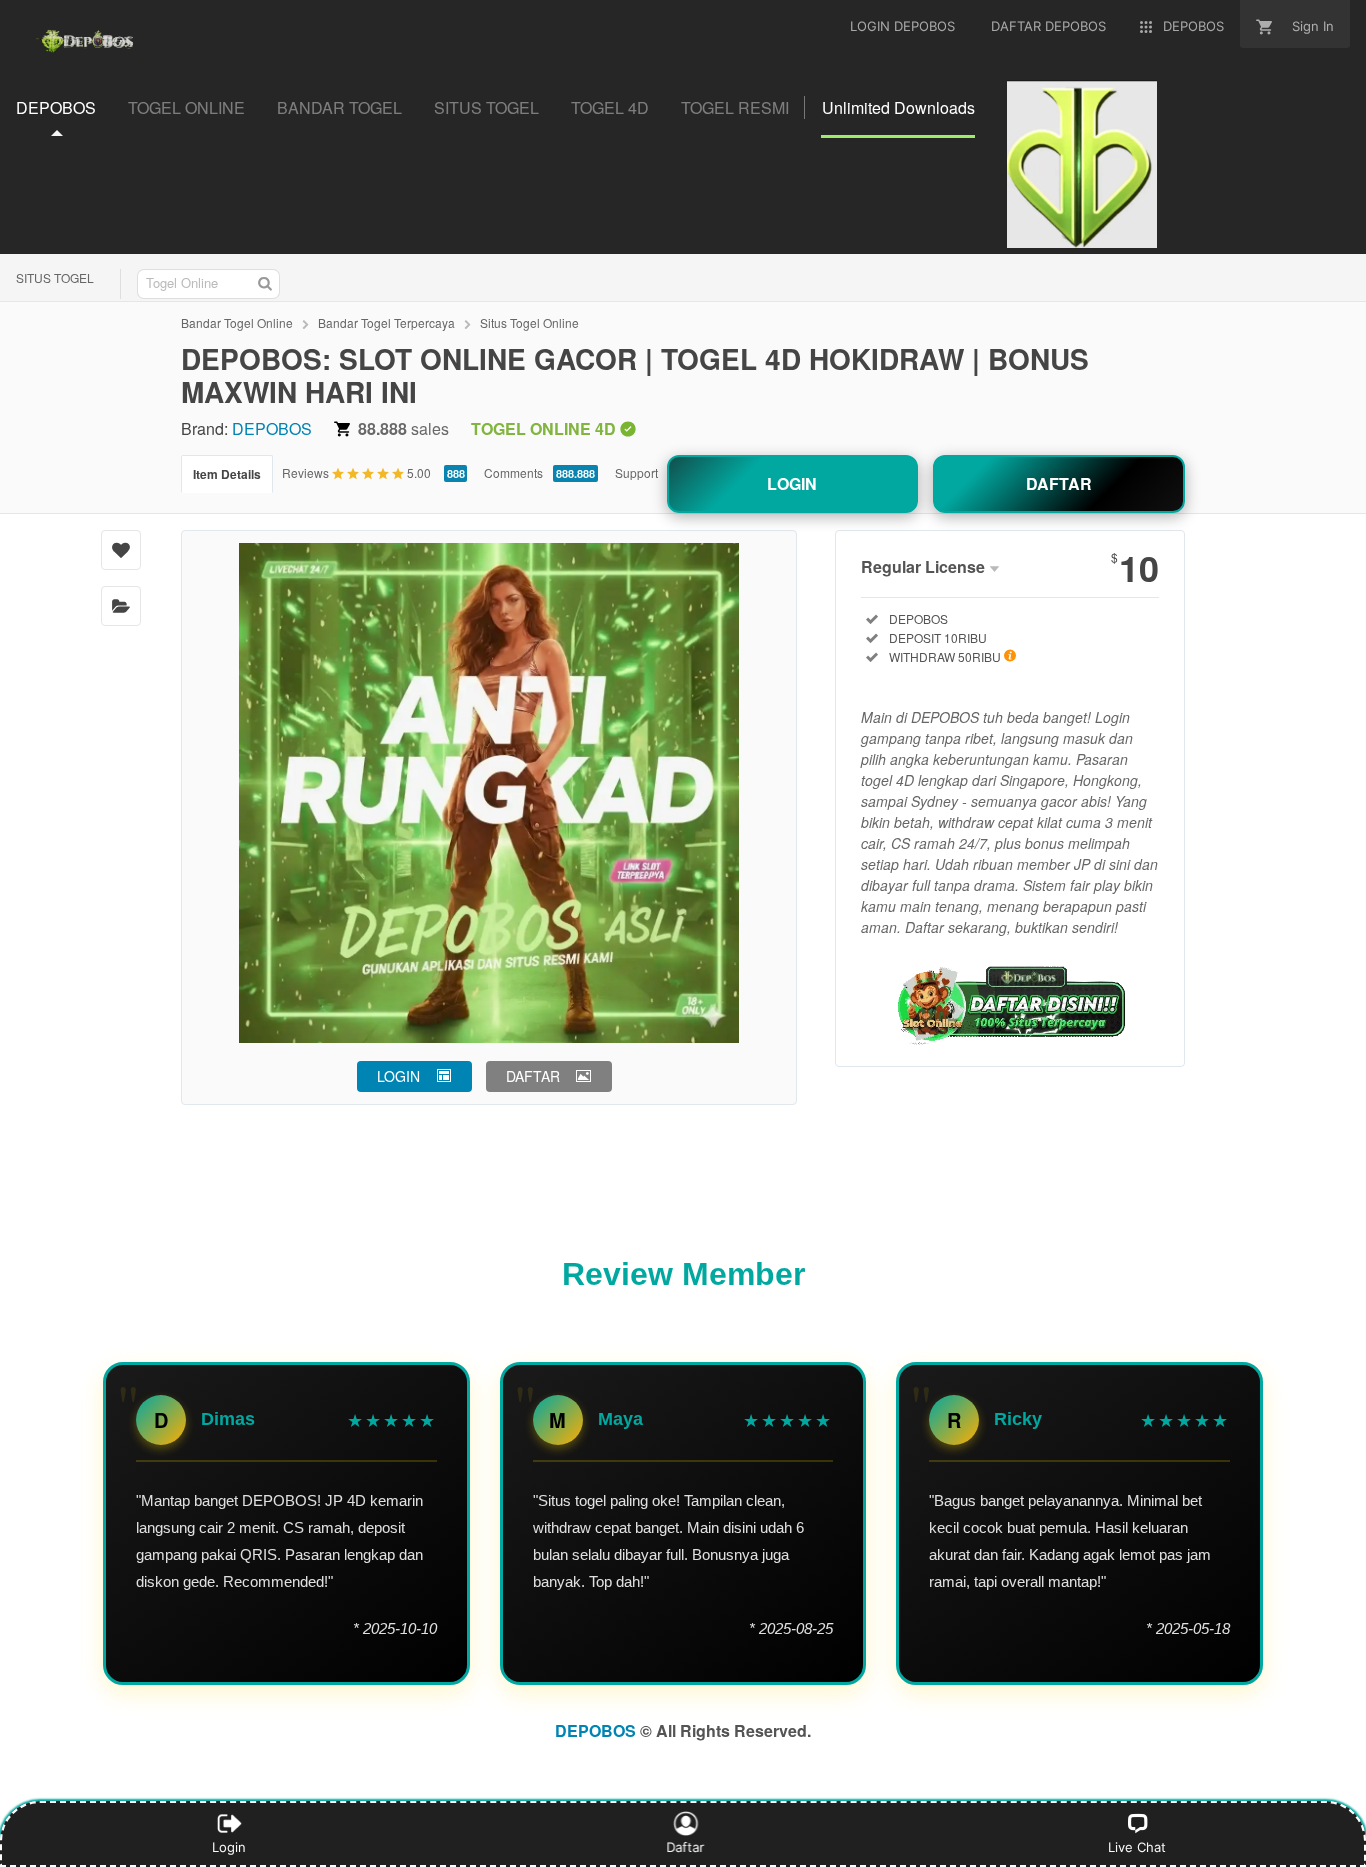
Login (229, 1847)
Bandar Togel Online (237, 322)
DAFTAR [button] (533, 1076)
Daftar (686, 1847)
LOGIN (792, 483)
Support (636, 472)
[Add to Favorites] (121, 550)
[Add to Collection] (121, 606)
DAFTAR (1059, 483)
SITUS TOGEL (55, 277)
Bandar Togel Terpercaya (386, 322)
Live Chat (1137, 1847)
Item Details (227, 474)
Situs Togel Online (529, 322)
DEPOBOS (272, 428)
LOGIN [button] (398, 1076)
